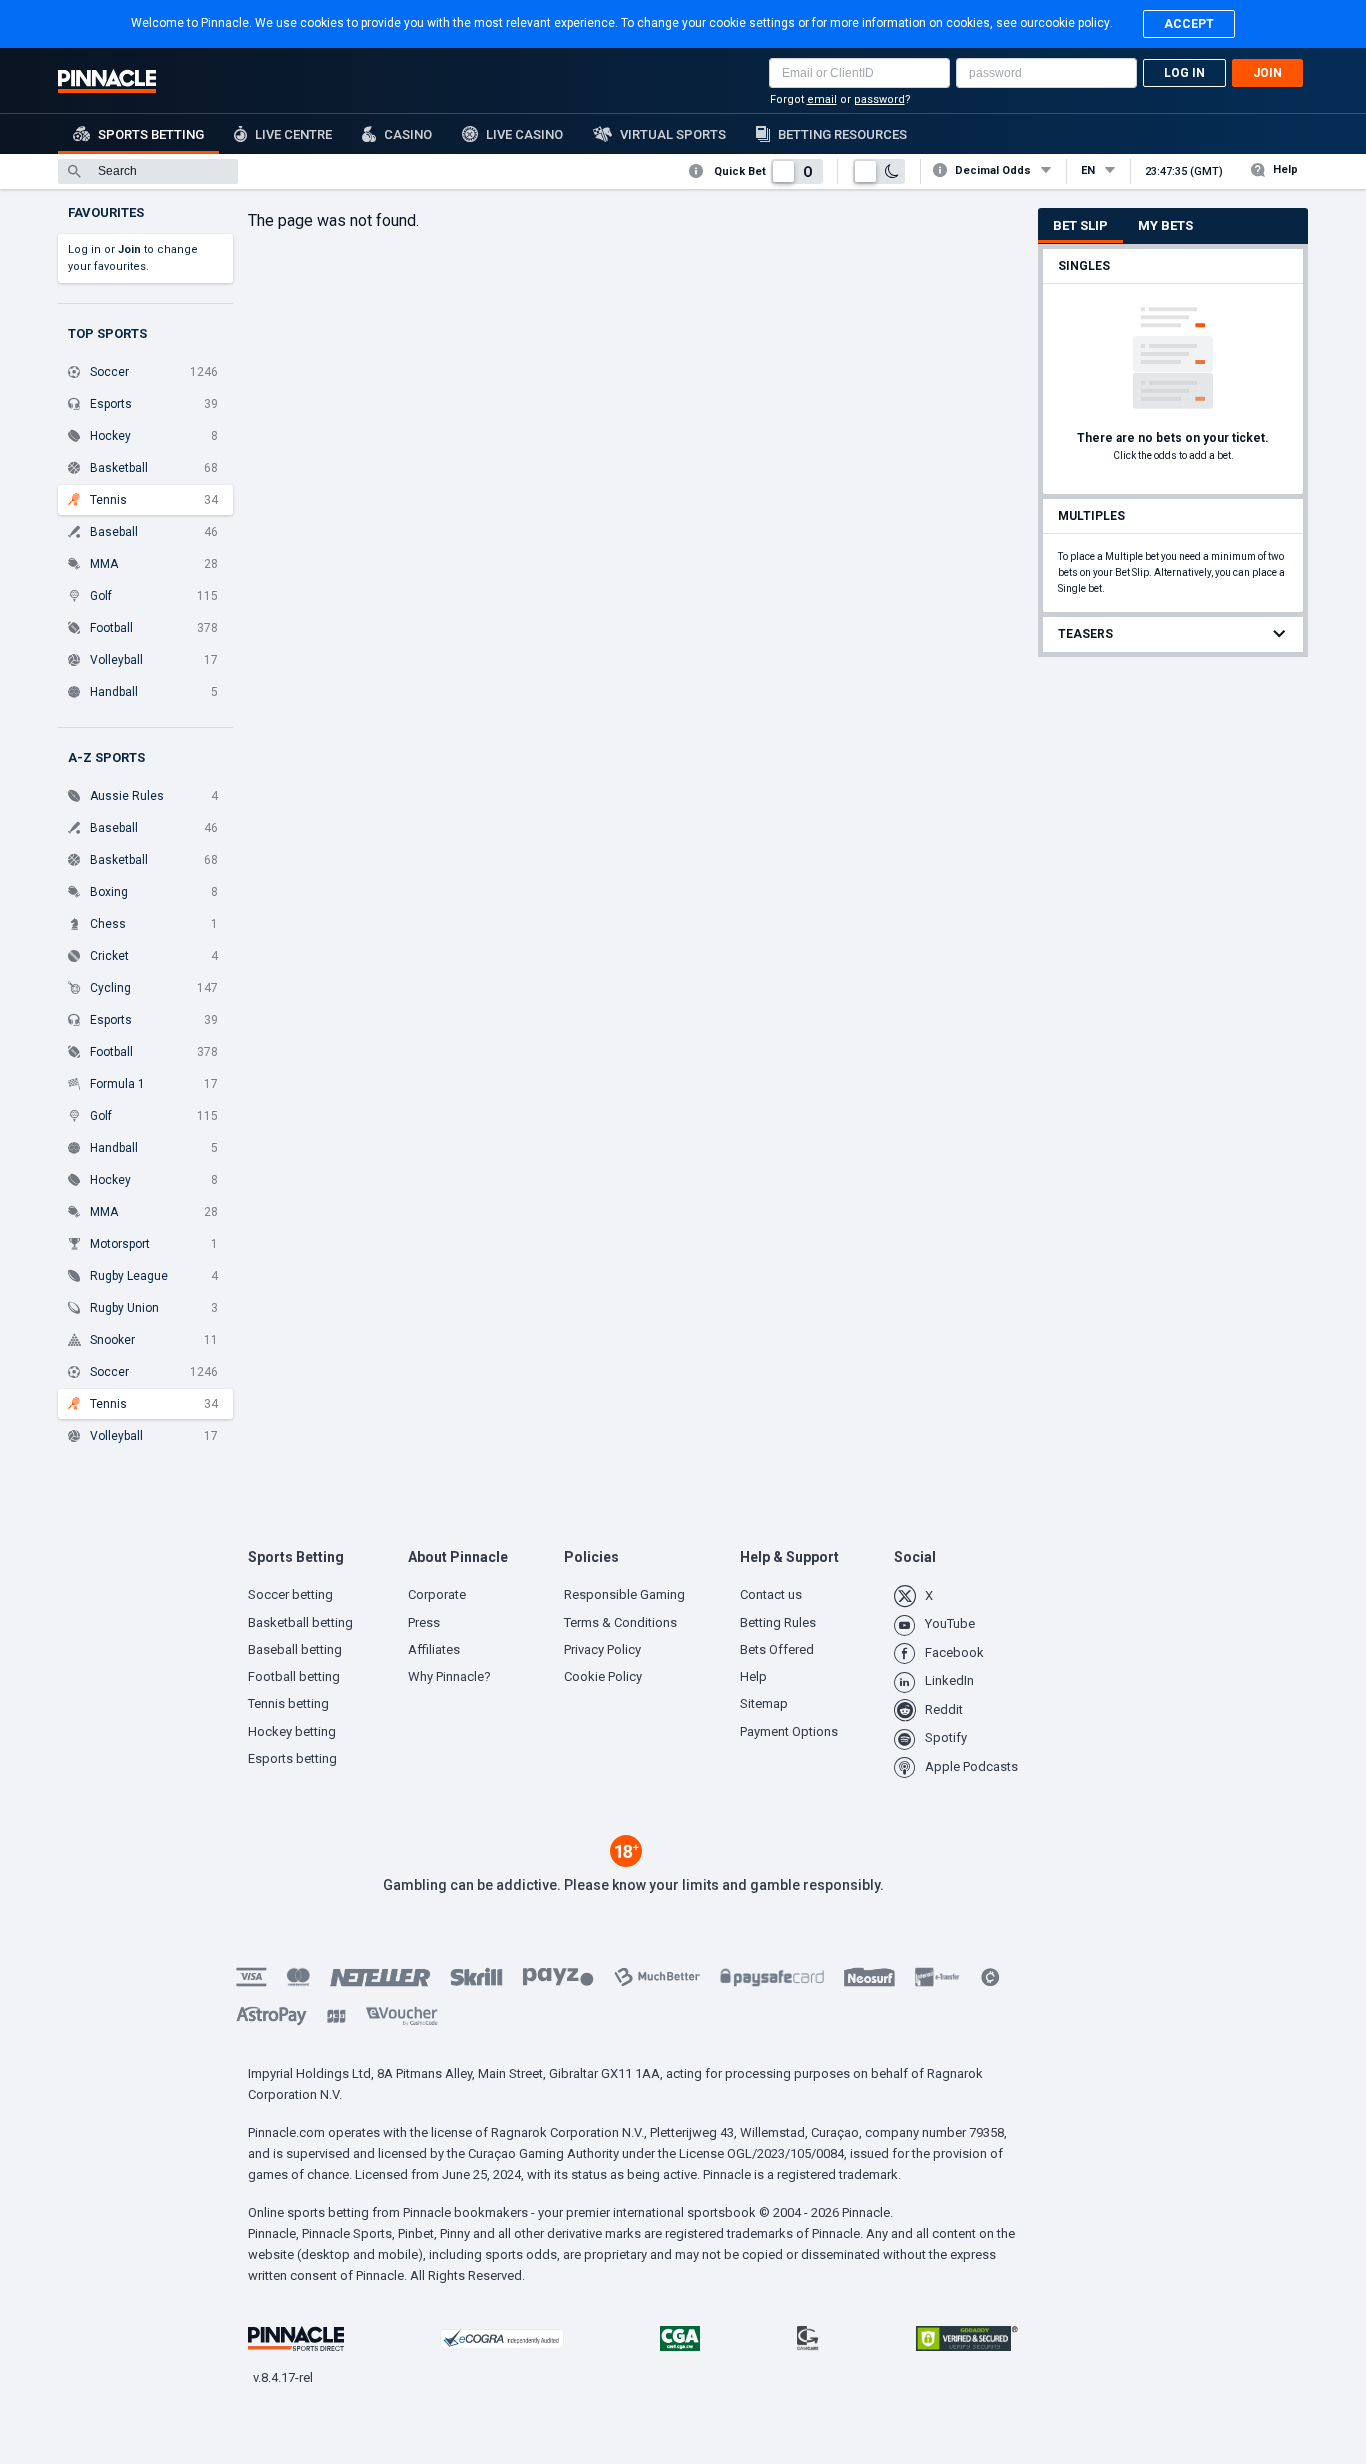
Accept (1189, 24)
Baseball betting (295, 1649)
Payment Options (789, 1731)
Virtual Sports (673, 134)
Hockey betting (292, 1731)
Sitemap (764, 1703)
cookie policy (1074, 23)
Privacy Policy (602, 1649)
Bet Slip (1080, 225)
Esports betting (292, 1758)
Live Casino (524, 134)
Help (1285, 169)
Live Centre (293, 134)
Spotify (946, 1737)
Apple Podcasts (971, 1766)
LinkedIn (949, 1680)
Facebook (954, 1652)
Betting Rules (778, 1622)
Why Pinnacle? (449, 1676)
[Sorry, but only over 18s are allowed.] (626, 1862)
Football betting (294, 1676)
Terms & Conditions (620, 1622)
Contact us (771, 1594)
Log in (1184, 73)
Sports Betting (151, 134)
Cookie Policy (603, 1676)
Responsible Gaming (624, 1594)
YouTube (950, 1623)
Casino (408, 134)
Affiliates (434, 1649)
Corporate (437, 1594)
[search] (148, 171)
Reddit (944, 1709)
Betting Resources (842, 134)
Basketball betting (300, 1622)
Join (1267, 73)
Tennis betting (288, 1703)
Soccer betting (290, 1594)
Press (424, 1622)
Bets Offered (777, 1649)
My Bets (1165, 225)
